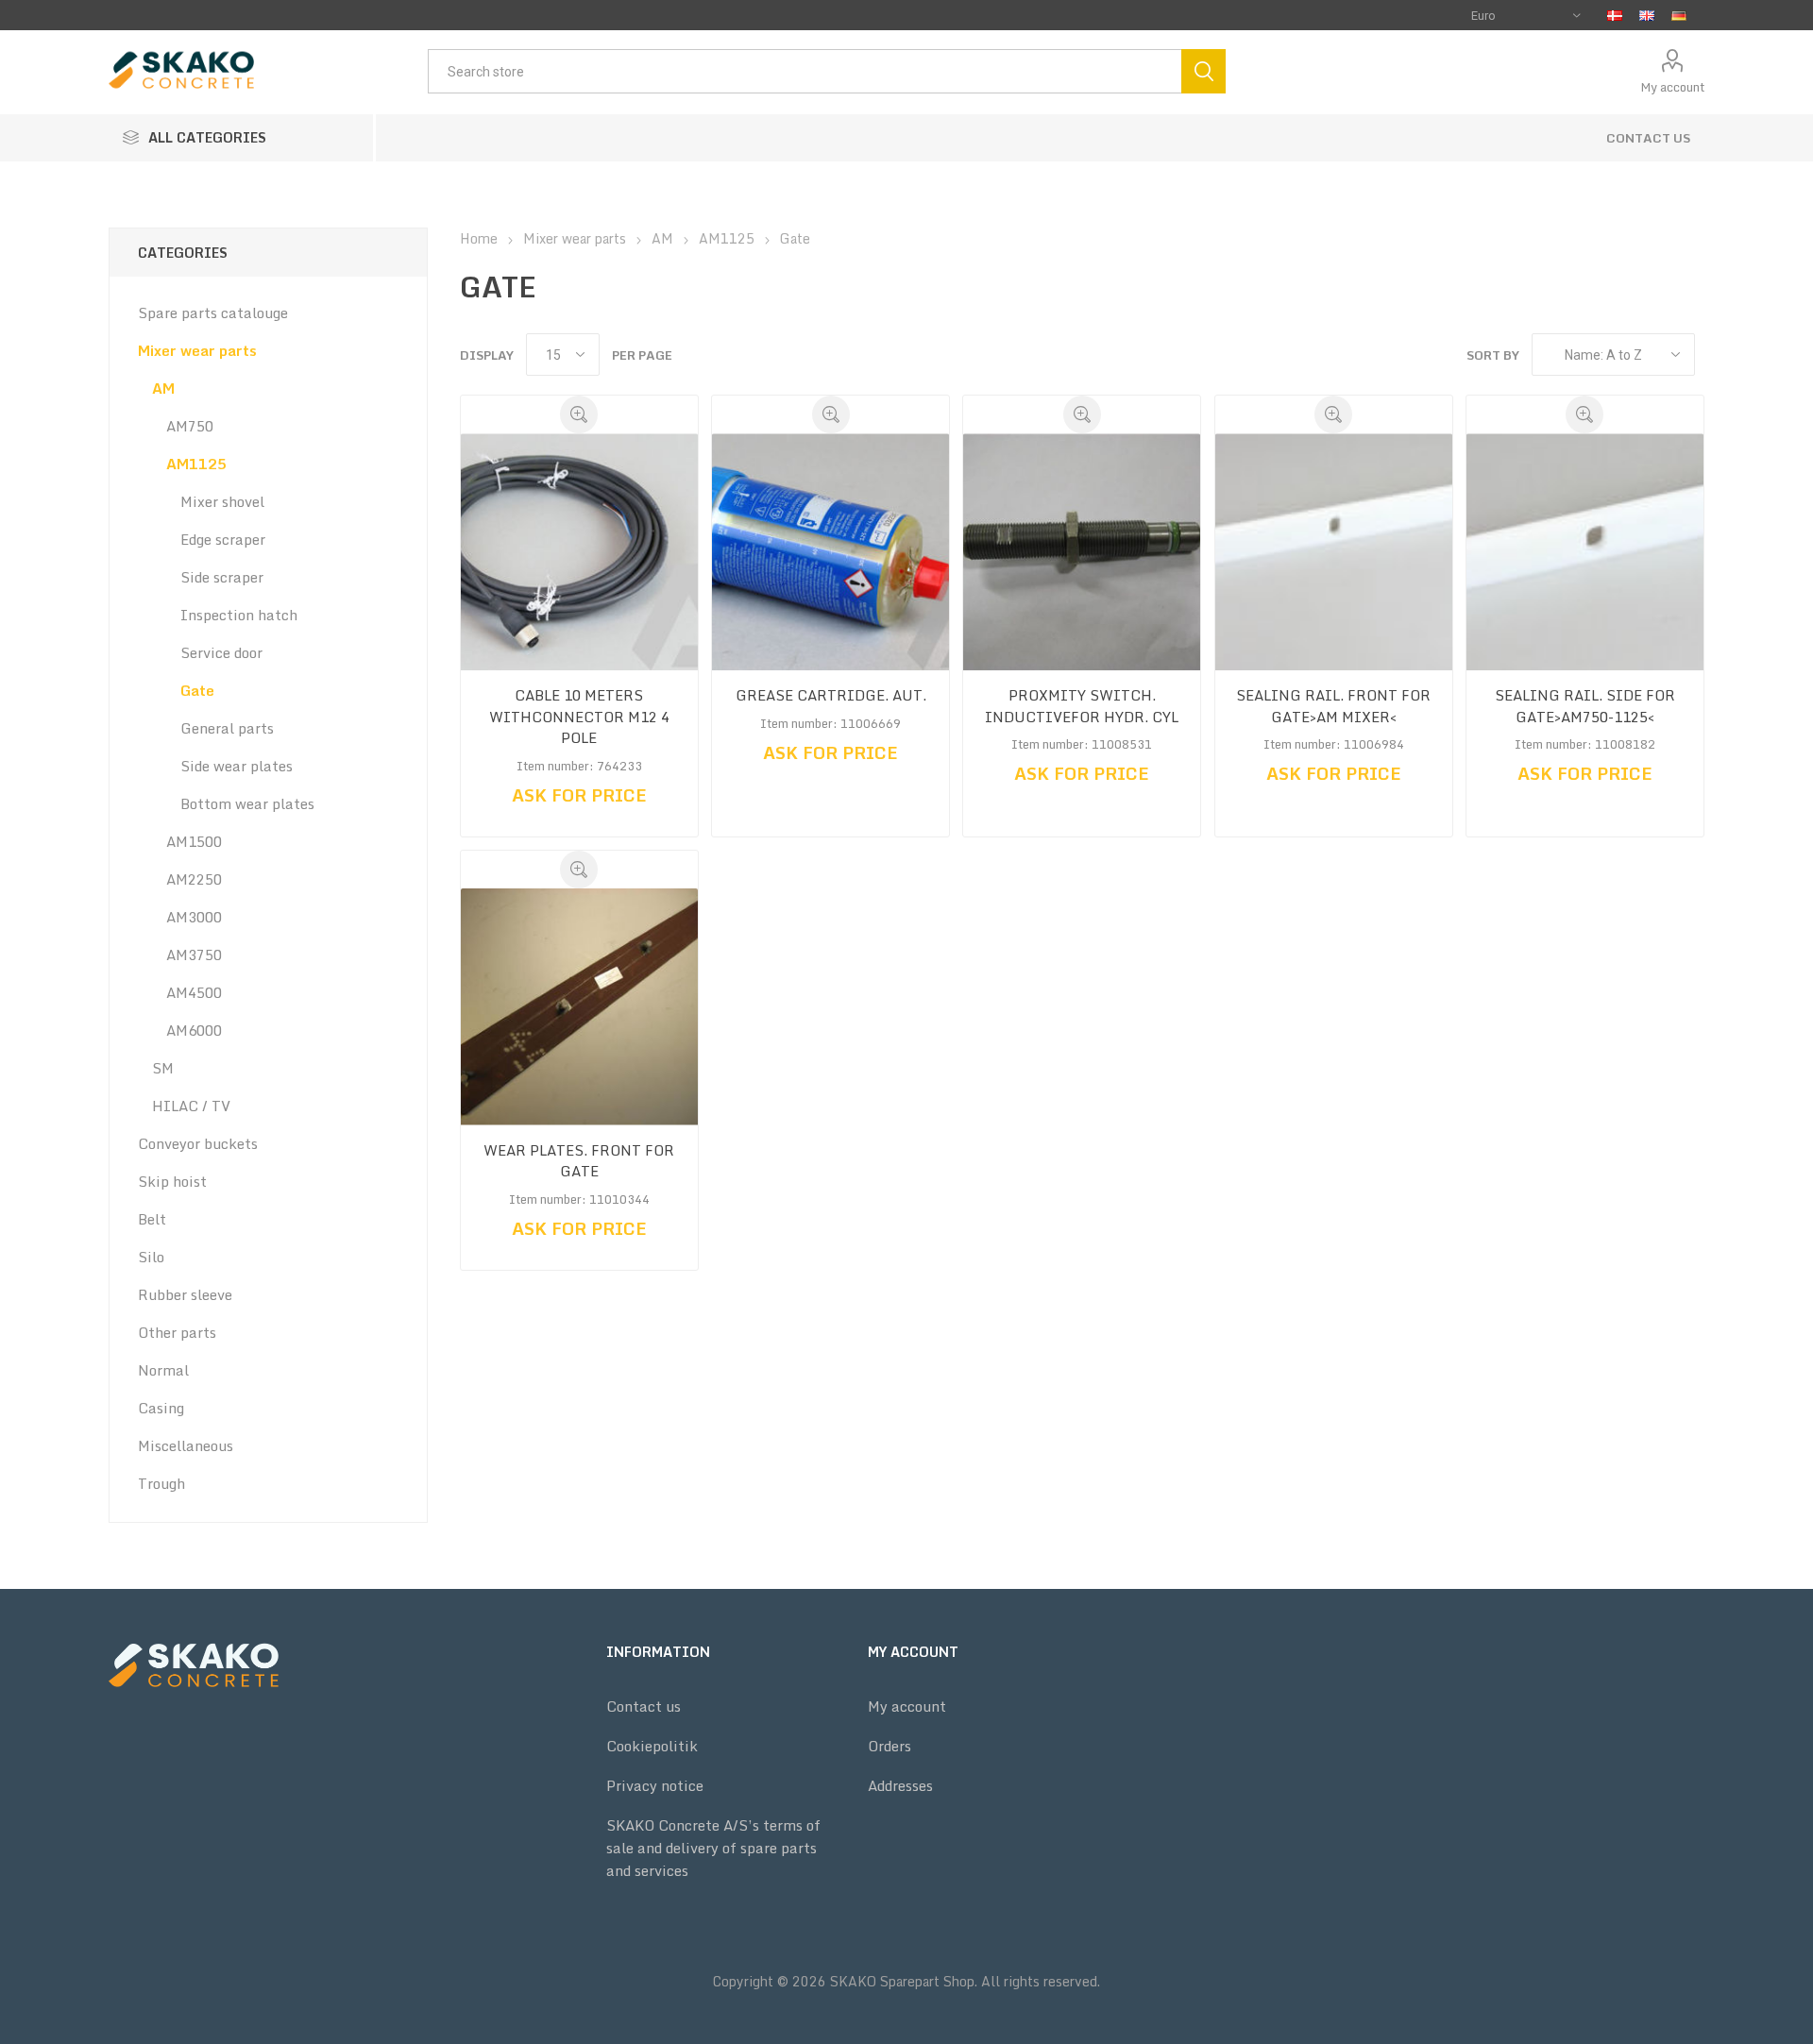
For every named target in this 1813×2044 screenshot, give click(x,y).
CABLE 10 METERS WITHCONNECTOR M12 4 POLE (579, 717)
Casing (161, 1408)
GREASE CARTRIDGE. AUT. (831, 695)
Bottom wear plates (247, 803)
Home (479, 238)
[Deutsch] (1679, 15)
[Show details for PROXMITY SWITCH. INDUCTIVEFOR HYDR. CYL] (1082, 552)
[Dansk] (1615, 15)
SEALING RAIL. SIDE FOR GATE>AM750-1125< (1585, 706)
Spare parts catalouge (213, 313)
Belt (152, 1219)
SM (163, 1068)
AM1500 (194, 841)
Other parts (177, 1332)
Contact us (1648, 138)
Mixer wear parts (197, 350)
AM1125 (196, 464)
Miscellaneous (186, 1445)
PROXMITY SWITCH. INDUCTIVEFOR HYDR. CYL (1082, 706)
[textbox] (805, 71)
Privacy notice (655, 1785)
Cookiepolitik (652, 1746)
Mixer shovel (222, 501)
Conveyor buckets (198, 1143)
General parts (227, 728)
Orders (890, 1746)
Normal (163, 1370)
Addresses (900, 1785)
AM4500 (194, 992)
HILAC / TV (191, 1106)
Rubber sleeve (185, 1294)
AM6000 (194, 1030)
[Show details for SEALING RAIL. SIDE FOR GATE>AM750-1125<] (1585, 552)
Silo (151, 1257)
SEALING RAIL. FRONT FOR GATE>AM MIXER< (1333, 706)
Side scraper (222, 577)
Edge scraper (223, 539)
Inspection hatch (239, 615)
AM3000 (194, 917)
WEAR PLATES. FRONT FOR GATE (579, 1161)
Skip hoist (172, 1181)
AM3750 (194, 954)
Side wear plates (237, 766)
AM (163, 388)
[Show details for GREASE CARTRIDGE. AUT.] (830, 552)
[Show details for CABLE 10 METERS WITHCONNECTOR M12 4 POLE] (579, 552)
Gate (197, 690)
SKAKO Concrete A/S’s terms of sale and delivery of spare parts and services (713, 1848)
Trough (161, 1483)
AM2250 (194, 879)
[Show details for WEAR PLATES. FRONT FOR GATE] (579, 1007)
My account (1672, 87)
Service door (221, 652)
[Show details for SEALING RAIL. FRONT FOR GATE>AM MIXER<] (1334, 552)
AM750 (190, 426)
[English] (1647, 15)
